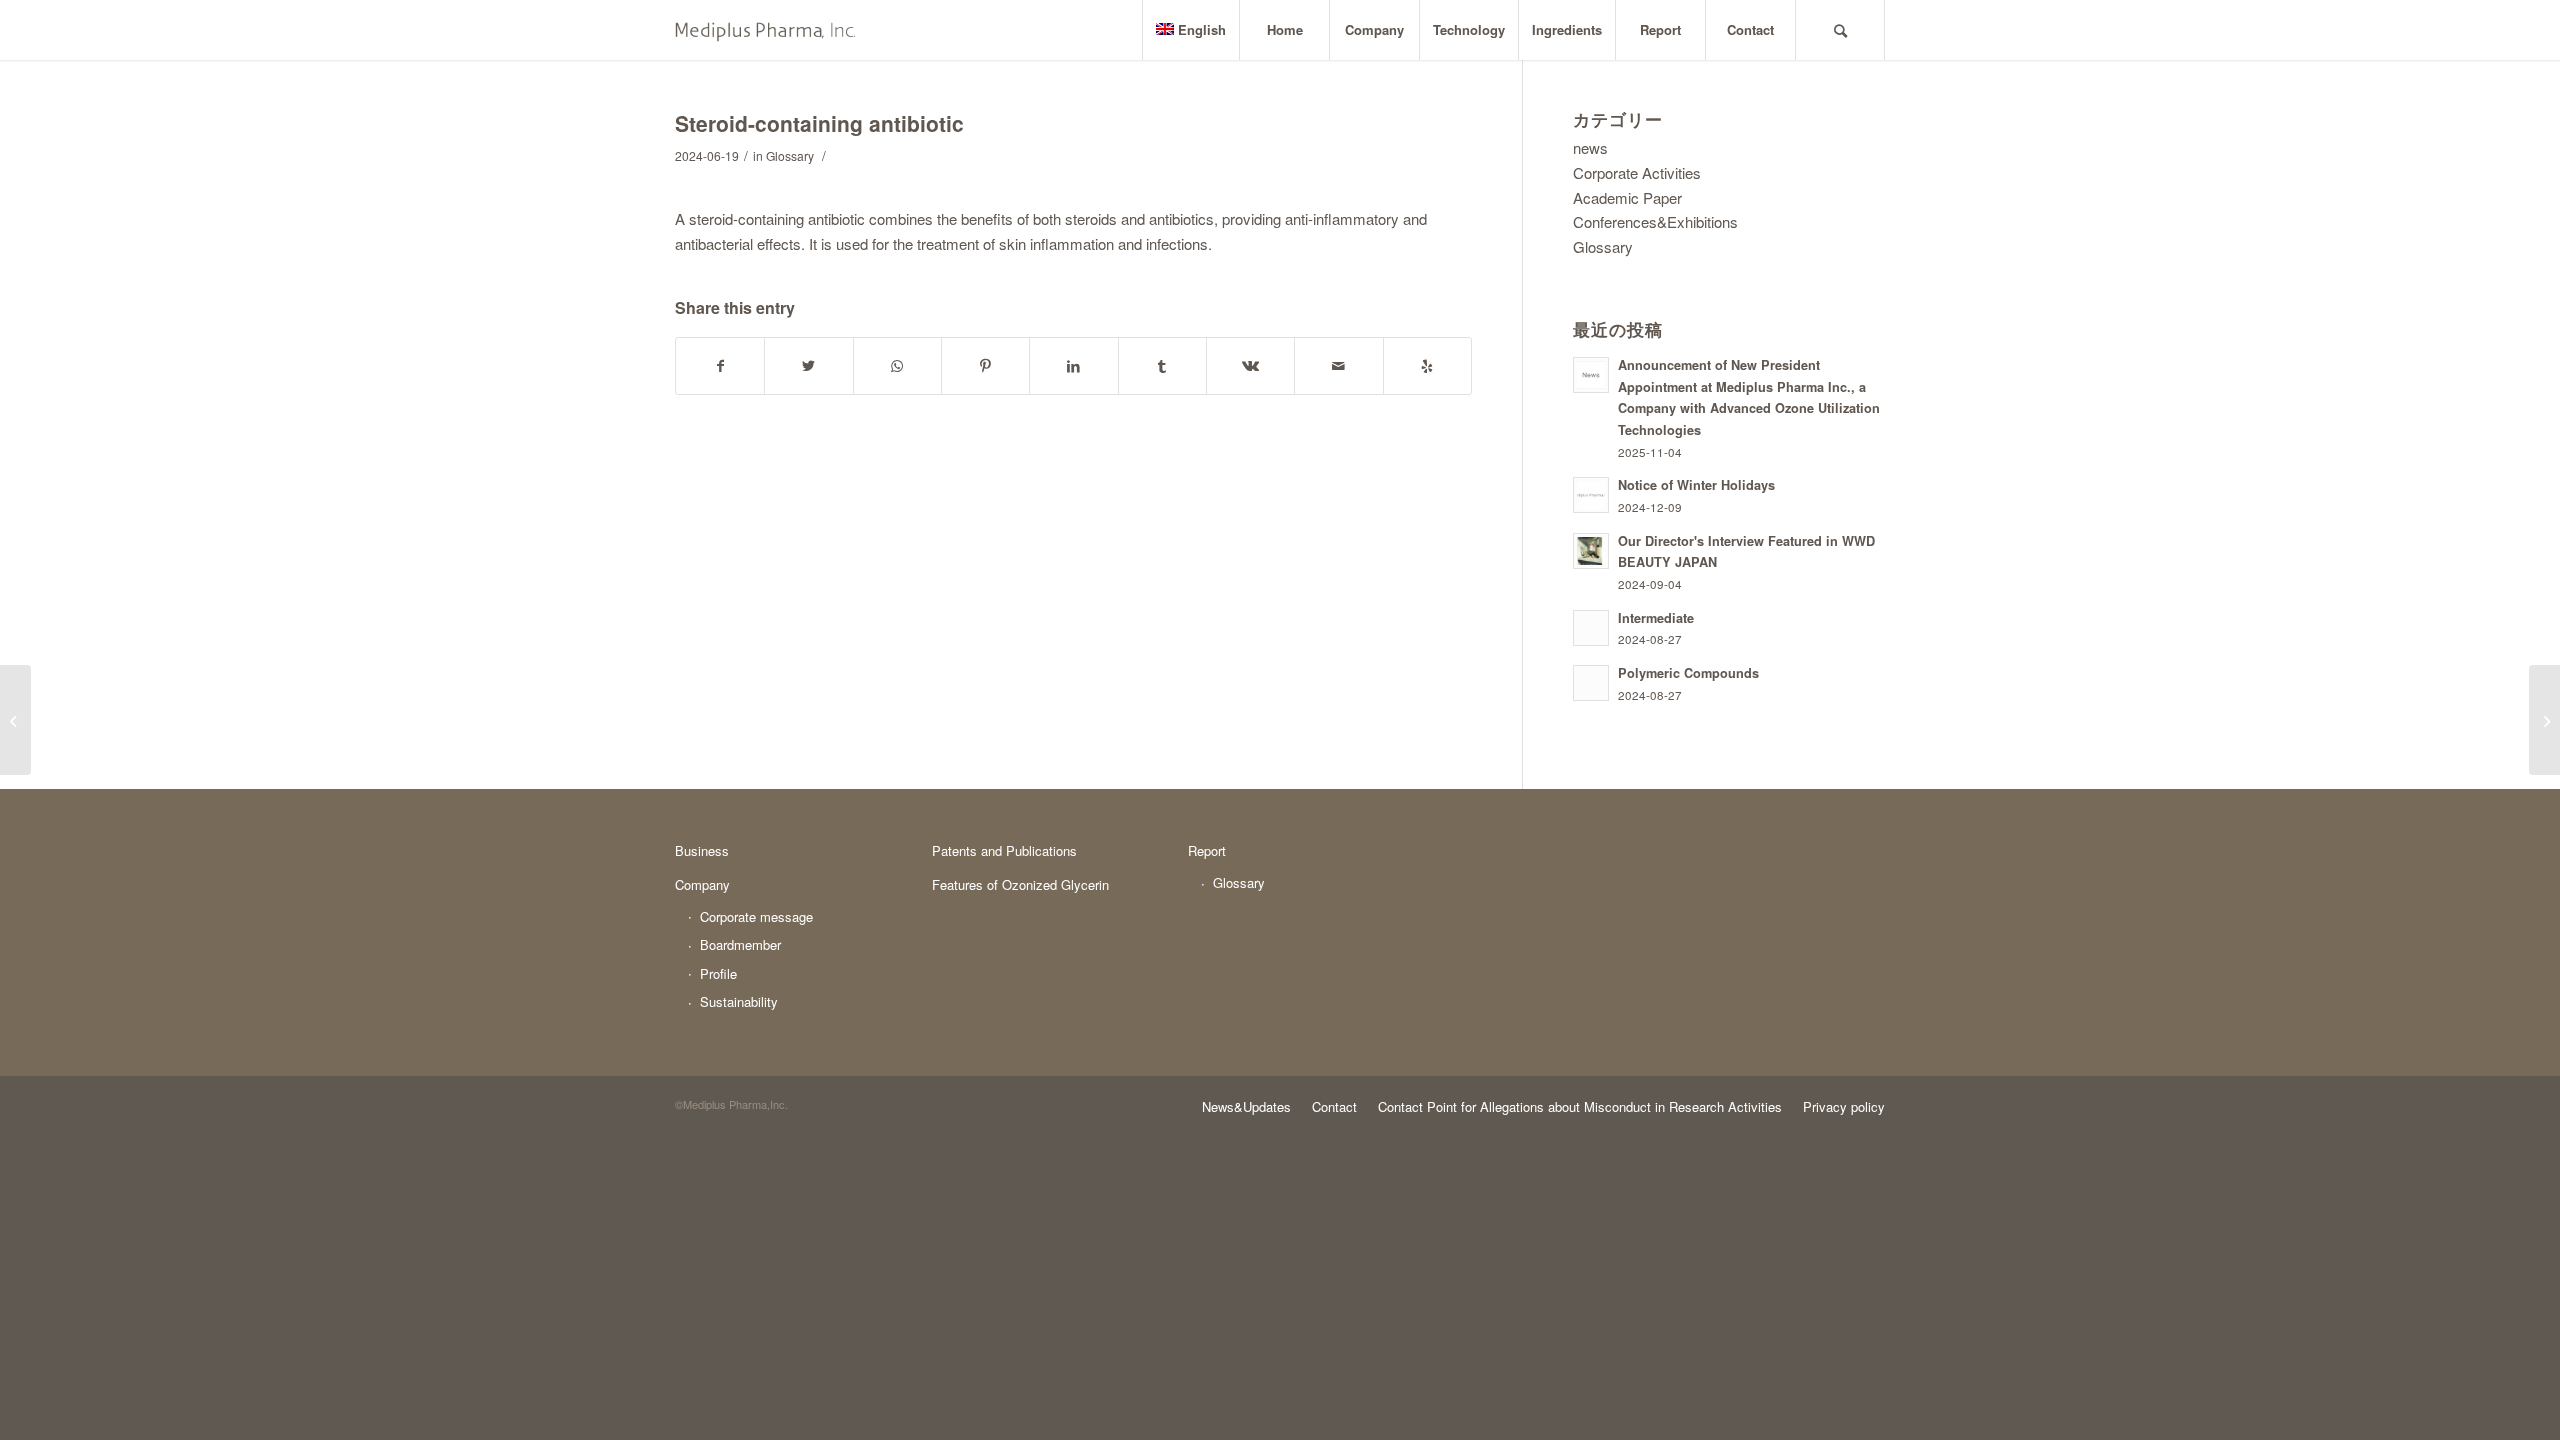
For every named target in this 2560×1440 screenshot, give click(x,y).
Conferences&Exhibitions (1655, 221)
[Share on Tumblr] (1162, 366)
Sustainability (739, 1001)
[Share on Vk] (1250, 366)
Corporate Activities (1637, 172)
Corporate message (756, 916)
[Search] (1840, 30)
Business (702, 850)
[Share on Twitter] (808, 366)
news (1590, 147)
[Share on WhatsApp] (897, 366)
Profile (718, 973)
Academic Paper (1627, 197)
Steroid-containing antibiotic (819, 123)
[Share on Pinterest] (985, 366)
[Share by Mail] (1338, 366)
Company (702, 884)
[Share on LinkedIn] (1073, 366)
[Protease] (15, 720)
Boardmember (740, 944)
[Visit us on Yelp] (1427, 366)
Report (1207, 850)
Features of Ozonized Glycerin (1020, 884)
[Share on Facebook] (720, 366)
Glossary (790, 155)
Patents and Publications (1004, 850)
